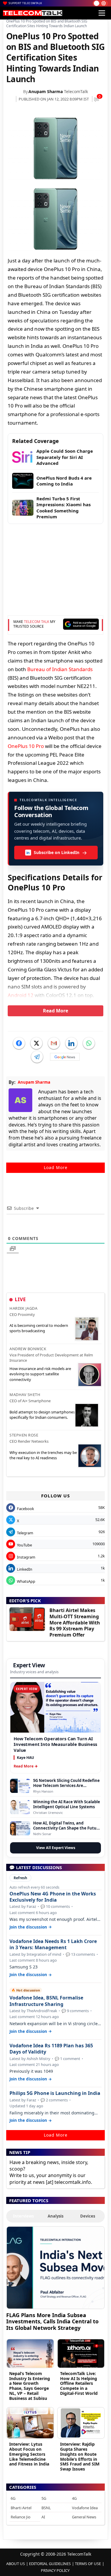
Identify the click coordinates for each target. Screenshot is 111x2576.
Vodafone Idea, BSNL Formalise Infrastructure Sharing (46, 2001)
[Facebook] (19, 1043)
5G (44, 2498)
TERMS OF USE (88, 2564)
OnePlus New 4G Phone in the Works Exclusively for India (53, 1897)
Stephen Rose (24, 1435)
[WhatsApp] (89, 1043)
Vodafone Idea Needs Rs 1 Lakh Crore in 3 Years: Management (53, 1944)
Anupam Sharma (46, 91)
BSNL (46, 2508)
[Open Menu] (102, 13)
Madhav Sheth (25, 1395)
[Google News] (65, 1057)
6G (13, 2498)
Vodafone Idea (85, 2508)
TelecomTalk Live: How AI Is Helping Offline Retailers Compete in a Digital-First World (79, 2383)
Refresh (20, 1878)
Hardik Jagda (23, 1308)
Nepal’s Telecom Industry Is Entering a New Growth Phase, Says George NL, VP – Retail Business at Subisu (30, 2386)
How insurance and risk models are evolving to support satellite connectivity (40, 1374)
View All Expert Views (56, 1848)
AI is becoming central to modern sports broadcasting (39, 1328)
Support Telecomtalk (25, 3)
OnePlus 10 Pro (26, 746)
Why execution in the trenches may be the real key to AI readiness (43, 1455)
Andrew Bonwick (28, 1349)
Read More (55, 1011)
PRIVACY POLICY (55, 2570)
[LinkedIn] (71, 1043)
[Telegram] (37, 1057)
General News (84, 2517)
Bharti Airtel (21, 2508)
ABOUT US (16, 2564)
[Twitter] (36, 1043)
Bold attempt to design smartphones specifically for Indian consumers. (42, 1415)
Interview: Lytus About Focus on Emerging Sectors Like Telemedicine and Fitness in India (29, 2454)
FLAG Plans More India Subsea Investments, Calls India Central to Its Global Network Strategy (52, 2321)
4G (74, 2498)
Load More (56, 1167)
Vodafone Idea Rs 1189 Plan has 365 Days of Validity (51, 2049)
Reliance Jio (21, 2517)
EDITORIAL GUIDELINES (50, 2564)
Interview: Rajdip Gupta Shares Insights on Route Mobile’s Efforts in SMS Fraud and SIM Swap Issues (80, 2456)
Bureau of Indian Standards (60, 669)
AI (43, 2517)
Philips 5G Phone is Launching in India (55, 2093)
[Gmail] (54, 1043)
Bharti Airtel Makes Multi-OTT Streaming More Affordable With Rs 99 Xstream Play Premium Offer (75, 1623)
